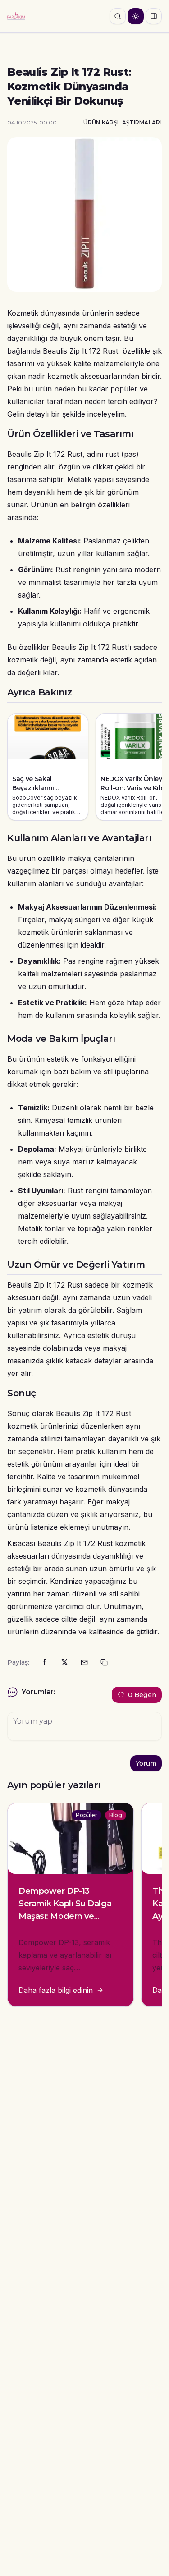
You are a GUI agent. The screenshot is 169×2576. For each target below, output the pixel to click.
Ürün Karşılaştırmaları (123, 122)
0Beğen (142, 1695)
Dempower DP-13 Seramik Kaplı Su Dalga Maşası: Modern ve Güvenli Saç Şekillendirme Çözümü (65, 1916)
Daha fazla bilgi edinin (56, 1990)
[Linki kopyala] (104, 1662)
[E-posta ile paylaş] (84, 1662)
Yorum (146, 1763)
